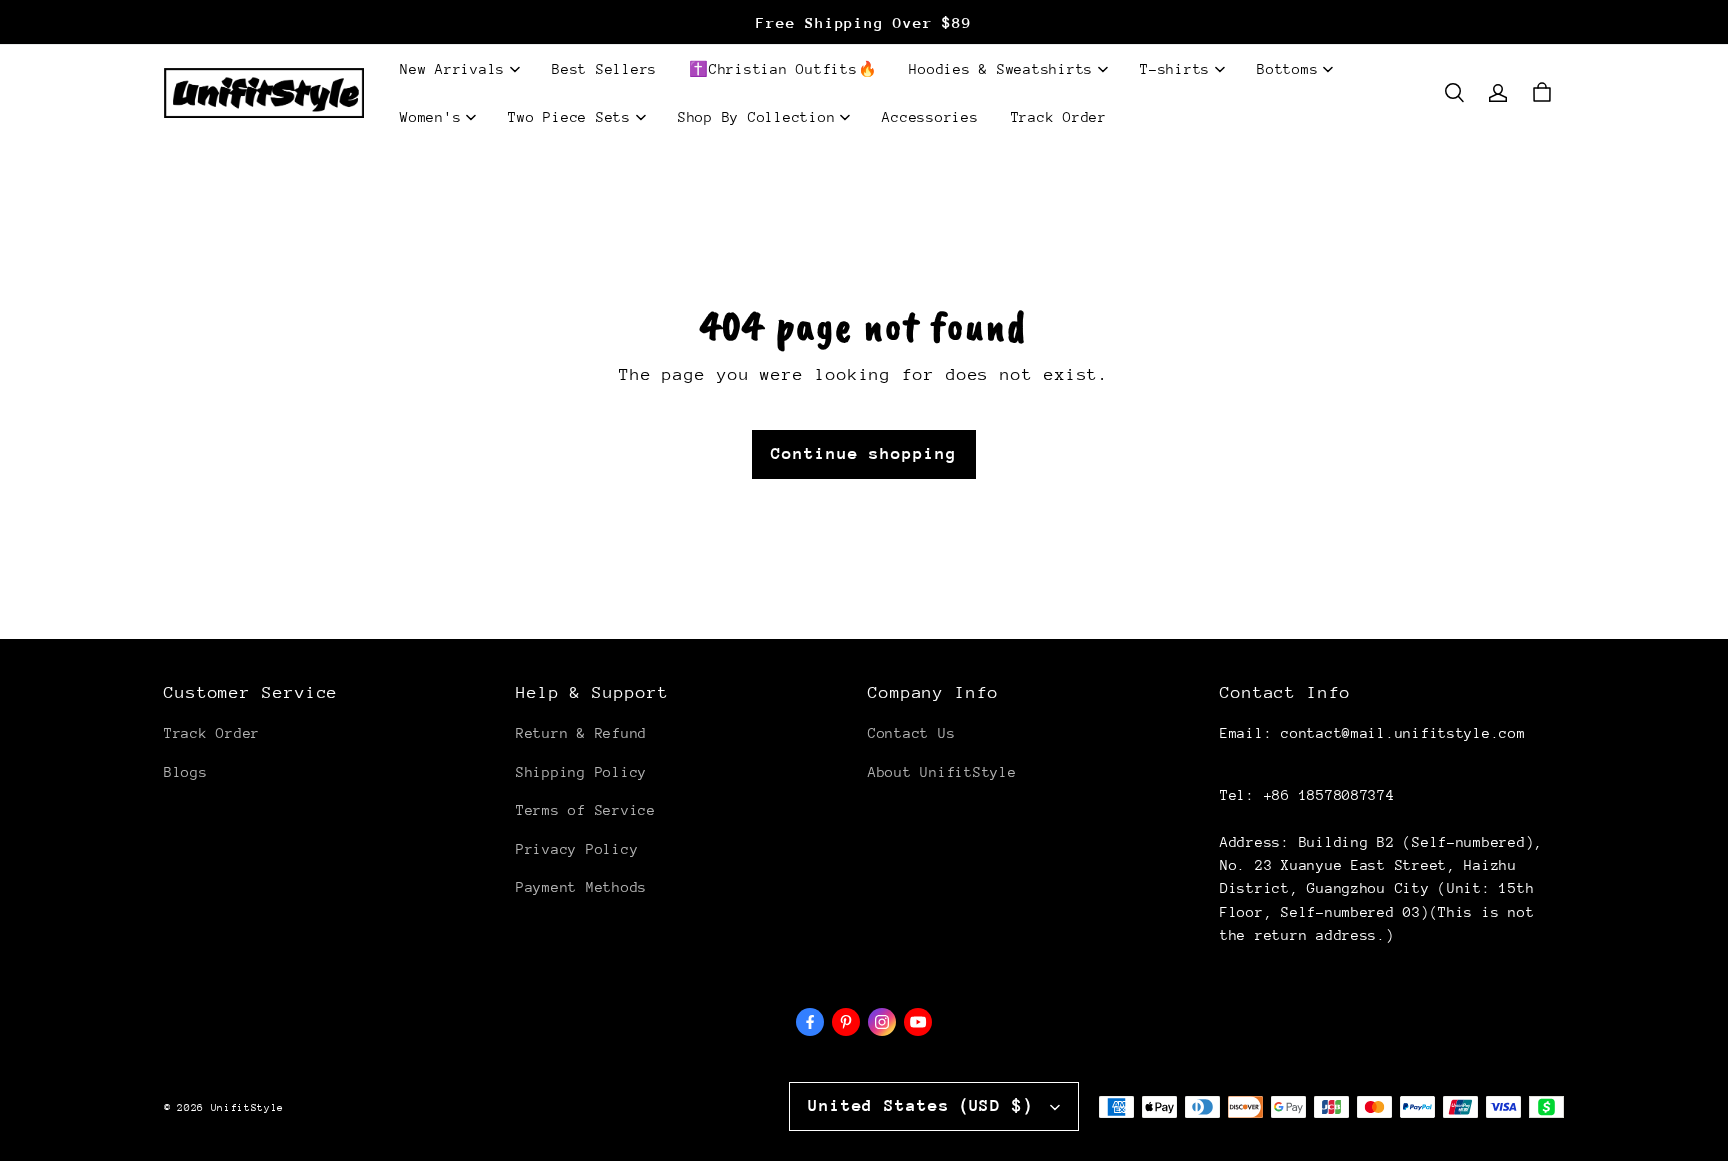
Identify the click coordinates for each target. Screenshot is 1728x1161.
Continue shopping (863, 453)
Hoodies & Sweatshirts (1001, 69)
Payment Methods (581, 887)
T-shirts (1175, 69)
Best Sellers (604, 69)
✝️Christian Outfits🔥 (783, 69)
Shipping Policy (581, 772)
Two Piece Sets (569, 117)
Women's (430, 117)
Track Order (1059, 117)
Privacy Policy (577, 849)
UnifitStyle (247, 1108)
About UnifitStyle (942, 772)
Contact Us (911, 733)
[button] (1454, 93)
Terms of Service (586, 810)
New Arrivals (452, 69)
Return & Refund (581, 733)
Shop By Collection (757, 117)
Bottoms (1287, 69)
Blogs (186, 772)
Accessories (930, 117)
